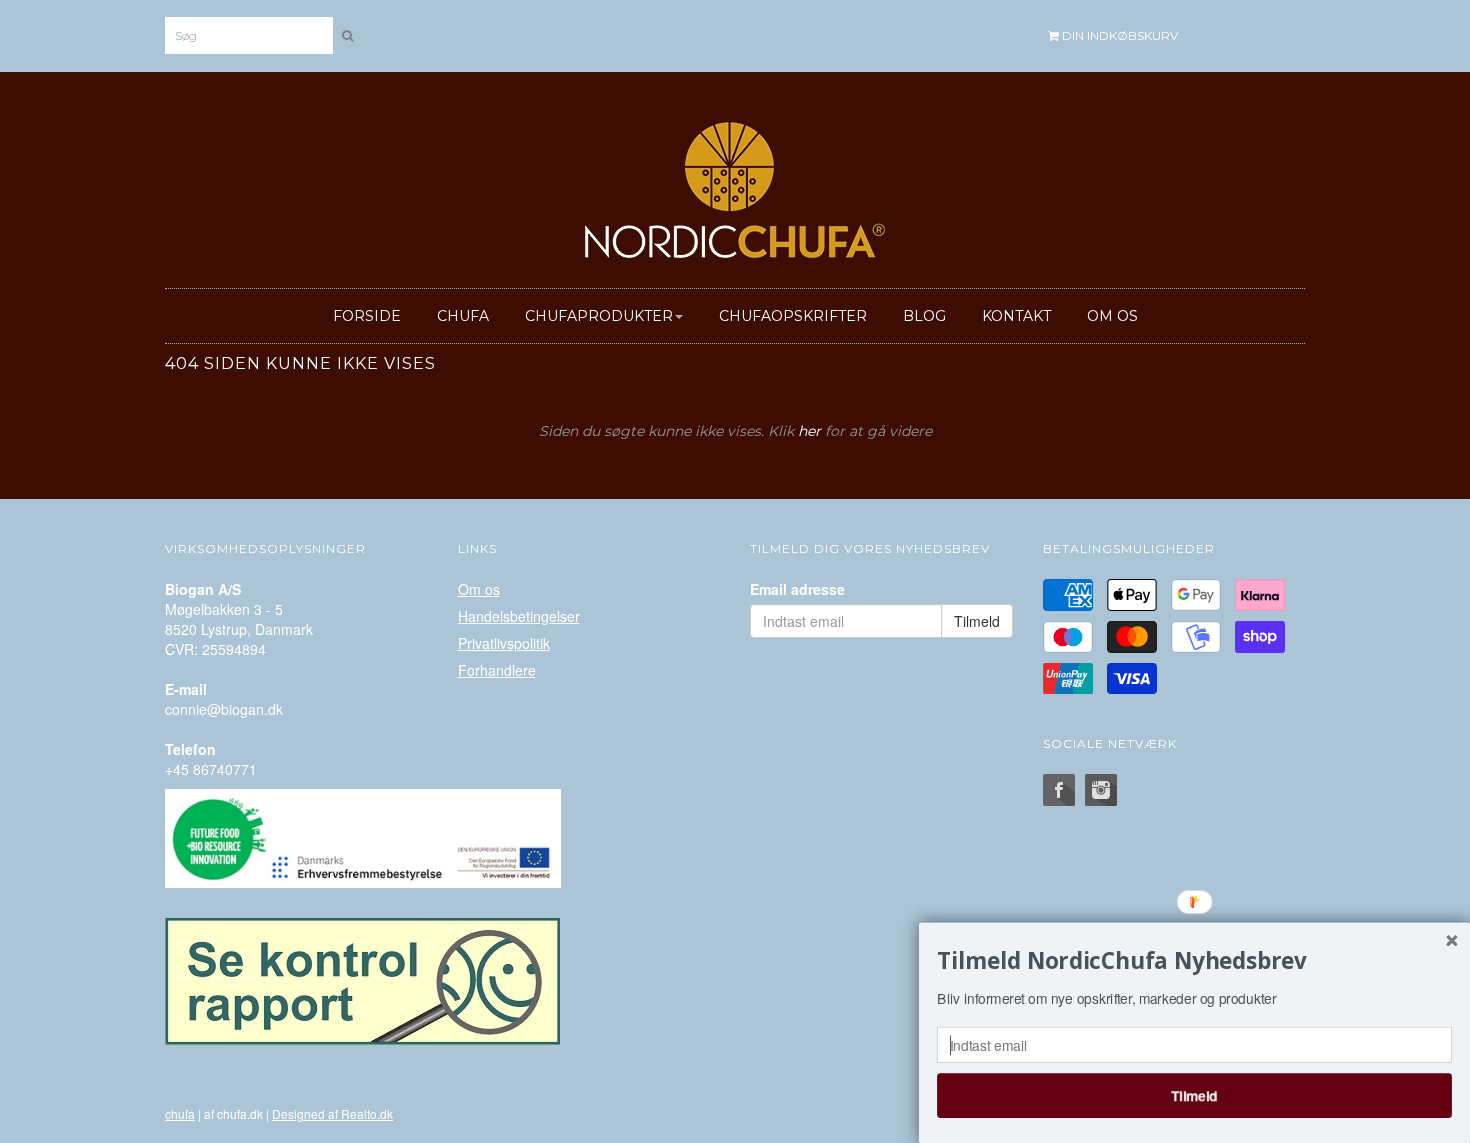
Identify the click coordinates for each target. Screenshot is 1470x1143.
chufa (180, 1113)
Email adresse (797, 589)
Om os (1112, 316)
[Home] (735, 186)
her (809, 431)
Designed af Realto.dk (332, 1113)
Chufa (463, 316)
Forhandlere (497, 670)
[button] (1194, 961)
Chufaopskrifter (793, 316)
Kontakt (1016, 316)
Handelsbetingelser (519, 616)
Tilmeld (1194, 1095)
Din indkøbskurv (1118, 35)
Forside (367, 316)
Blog (924, 316)
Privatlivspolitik (504, 643)
